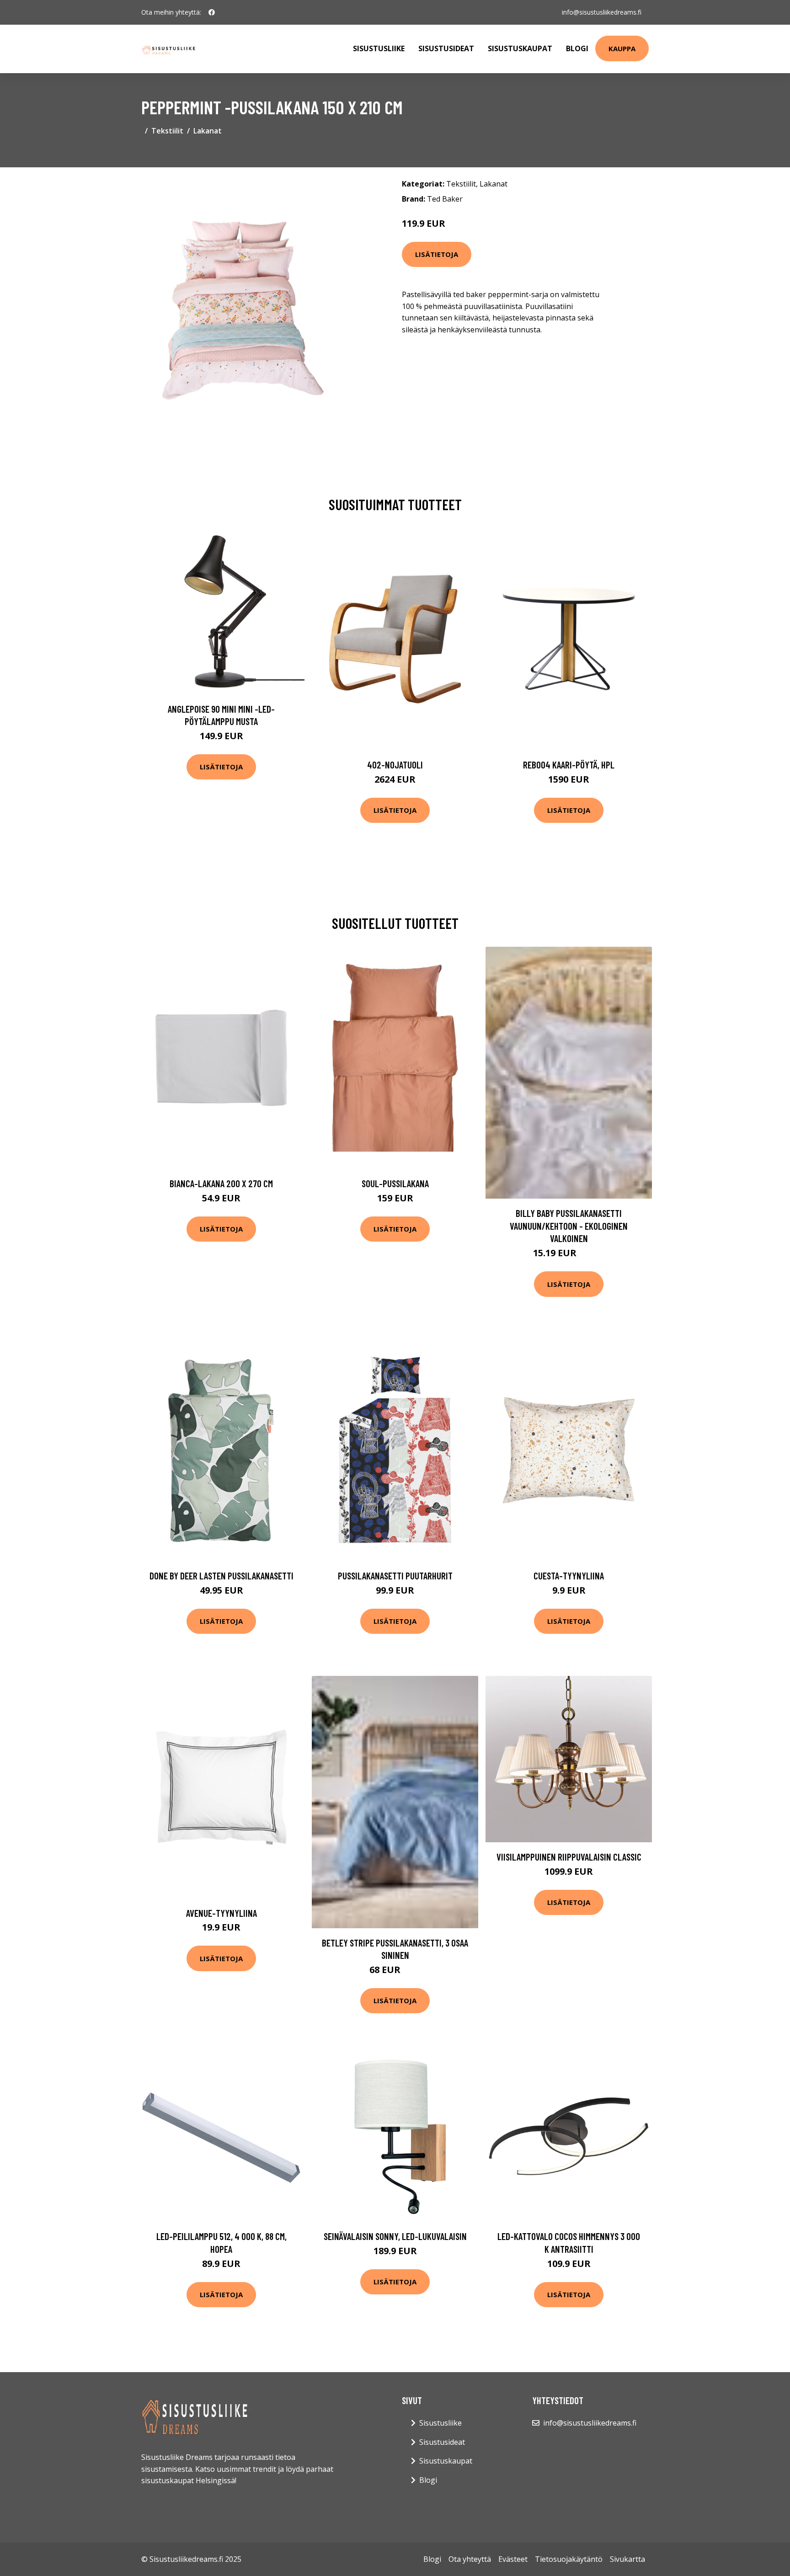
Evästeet (513, 2559)
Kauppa (622, 48)
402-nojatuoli (395, 765)
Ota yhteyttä (470, 2559)
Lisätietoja (437, 254)
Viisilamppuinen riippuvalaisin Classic (569, 1857)
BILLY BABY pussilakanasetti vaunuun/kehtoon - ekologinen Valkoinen (569, 1226)
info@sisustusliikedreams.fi (602, 12)
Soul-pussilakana (395, 1183)
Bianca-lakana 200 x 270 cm (221, 1183)
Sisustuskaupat (520, 48)
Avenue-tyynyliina (222, 1913)
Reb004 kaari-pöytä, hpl (569, 765)
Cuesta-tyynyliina (569, 1576)
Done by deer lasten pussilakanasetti (222, 1576)
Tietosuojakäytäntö (569, 2559)
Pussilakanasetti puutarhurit (395, 1576)
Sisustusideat (446, 48)
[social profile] (212, 12)
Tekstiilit (167, 131)
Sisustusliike (379, 48)
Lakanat (208, 131)
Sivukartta (627, 2559)
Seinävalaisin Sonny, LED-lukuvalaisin (395, 2236)
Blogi (577, 48)
